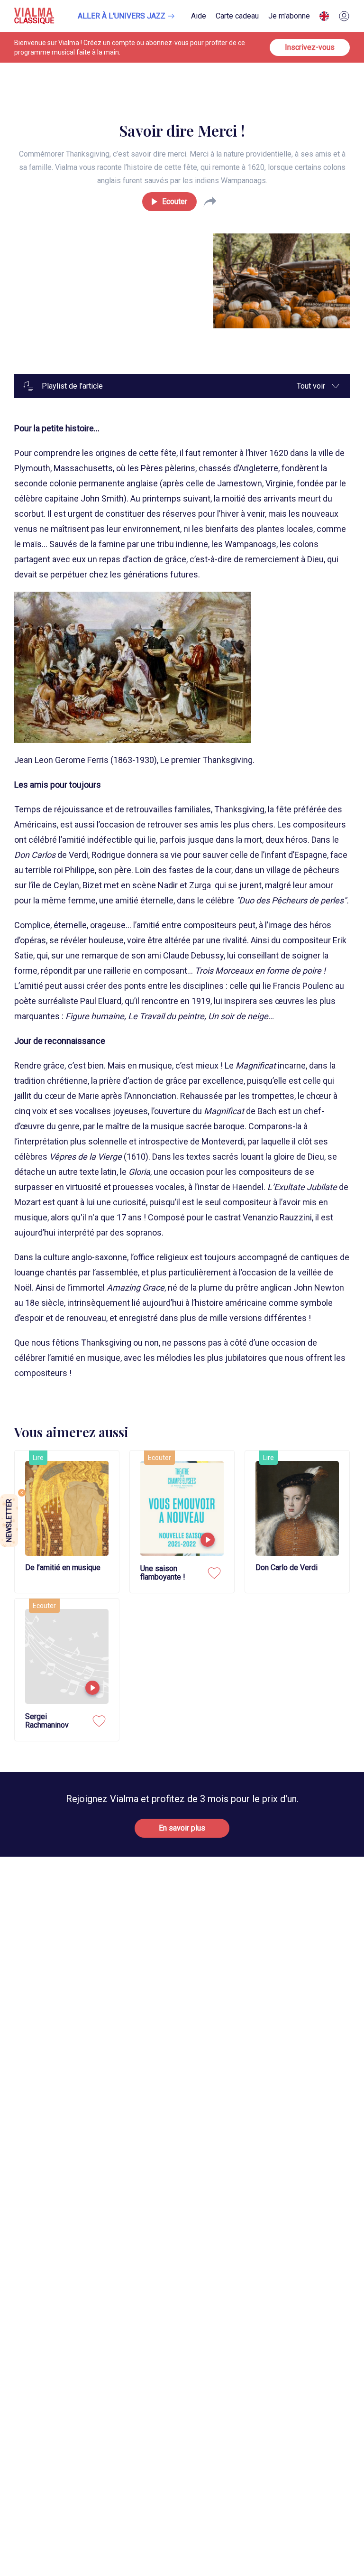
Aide (199, 16)
